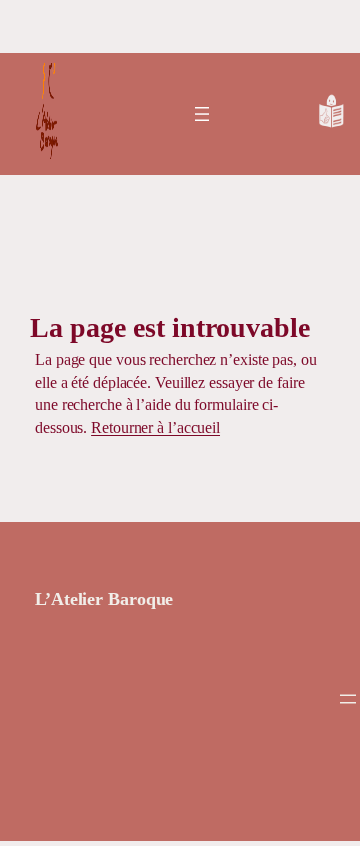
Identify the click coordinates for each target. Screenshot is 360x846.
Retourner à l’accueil (155, 427)
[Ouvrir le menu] (202, 114)
